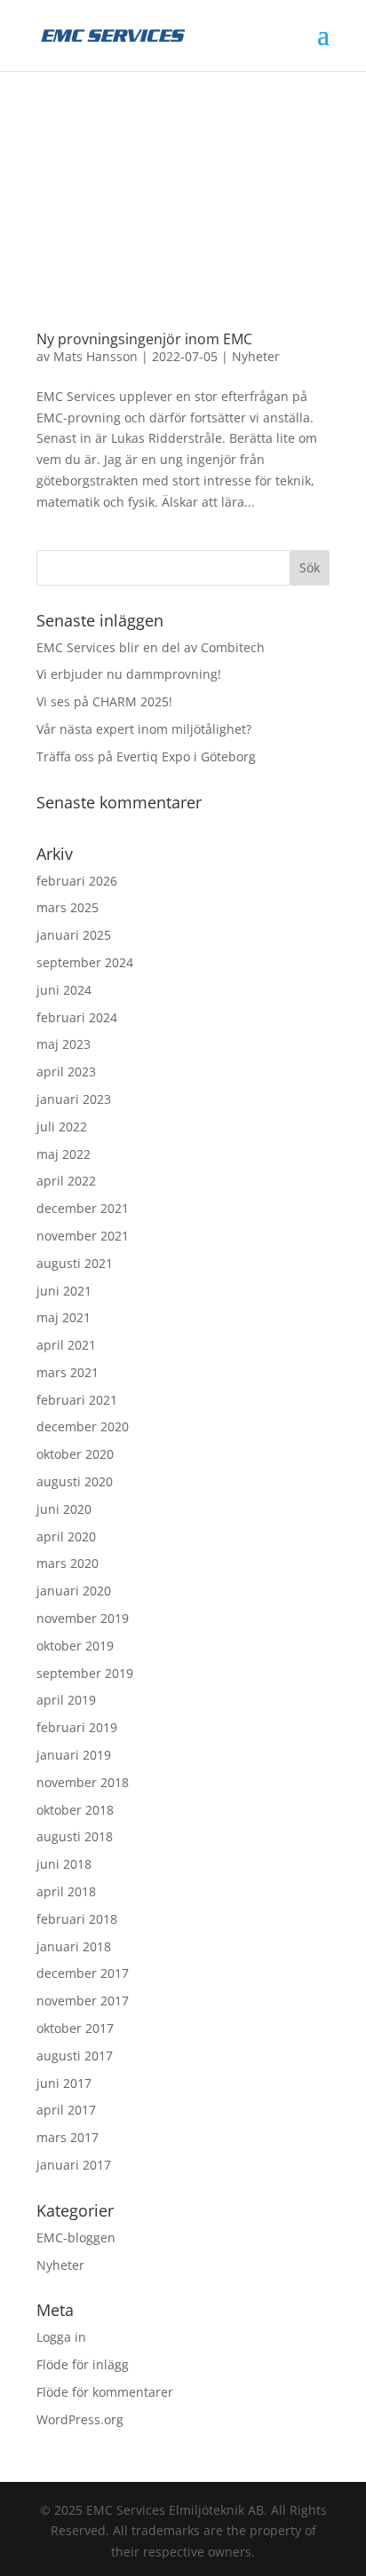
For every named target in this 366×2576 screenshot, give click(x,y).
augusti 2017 (75, 2056)
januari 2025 (74, 935)
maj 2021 (64, 1317)
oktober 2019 (75, 1646)
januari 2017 (74, 2165)
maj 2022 (64, 1154)
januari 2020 (74, 1591)
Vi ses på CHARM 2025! (104, 701)
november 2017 (83, 2001)
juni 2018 (64, 1864)
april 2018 (66, 1891)
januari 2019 (74, 1755)
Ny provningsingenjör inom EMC (144, 339)
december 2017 (83, 1973)
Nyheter (256, 356)
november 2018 (83, 1782)
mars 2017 (68, 2137)
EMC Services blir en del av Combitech (151, 647)
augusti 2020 (75, 1481)
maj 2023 (64, 1044)
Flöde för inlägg (83, 2364)
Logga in (61, 2337)
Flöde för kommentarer (105, 2392)
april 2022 (66, 1181)
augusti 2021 (75, 1263)
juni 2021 (64, 1291)
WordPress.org (80, 2419)
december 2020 (83, 1426)
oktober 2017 (75, 2028)
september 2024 (85, 962)
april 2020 (66, 1536)
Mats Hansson (95, 356)
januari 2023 (74, 1099)
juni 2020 (64, 1509)
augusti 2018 (75, 1836)
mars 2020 (68, 1563)
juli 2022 (62, 1127)
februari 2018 (77, 1919)
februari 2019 (77, 1727)
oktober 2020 (75, 1454)
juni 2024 (64, 990)
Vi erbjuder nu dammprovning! (129, 674)
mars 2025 (68, 907)
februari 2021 (77, 1400)
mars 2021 (68, 1372)
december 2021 (83, 1208)
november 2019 (83, 1618)
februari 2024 (77, 1017)
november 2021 (83, 1236)
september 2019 (85, 1673)
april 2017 (66, 2110)
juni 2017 (64, 2083)
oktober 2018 (75, 1810)
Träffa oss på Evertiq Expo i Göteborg (146, 756)
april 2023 (66, 1071)
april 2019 (66, 1700)
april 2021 (66, 1345)
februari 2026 (77, 881)
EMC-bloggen (76, 2237)
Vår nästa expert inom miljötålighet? (144, 729)
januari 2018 (74, 1946)
